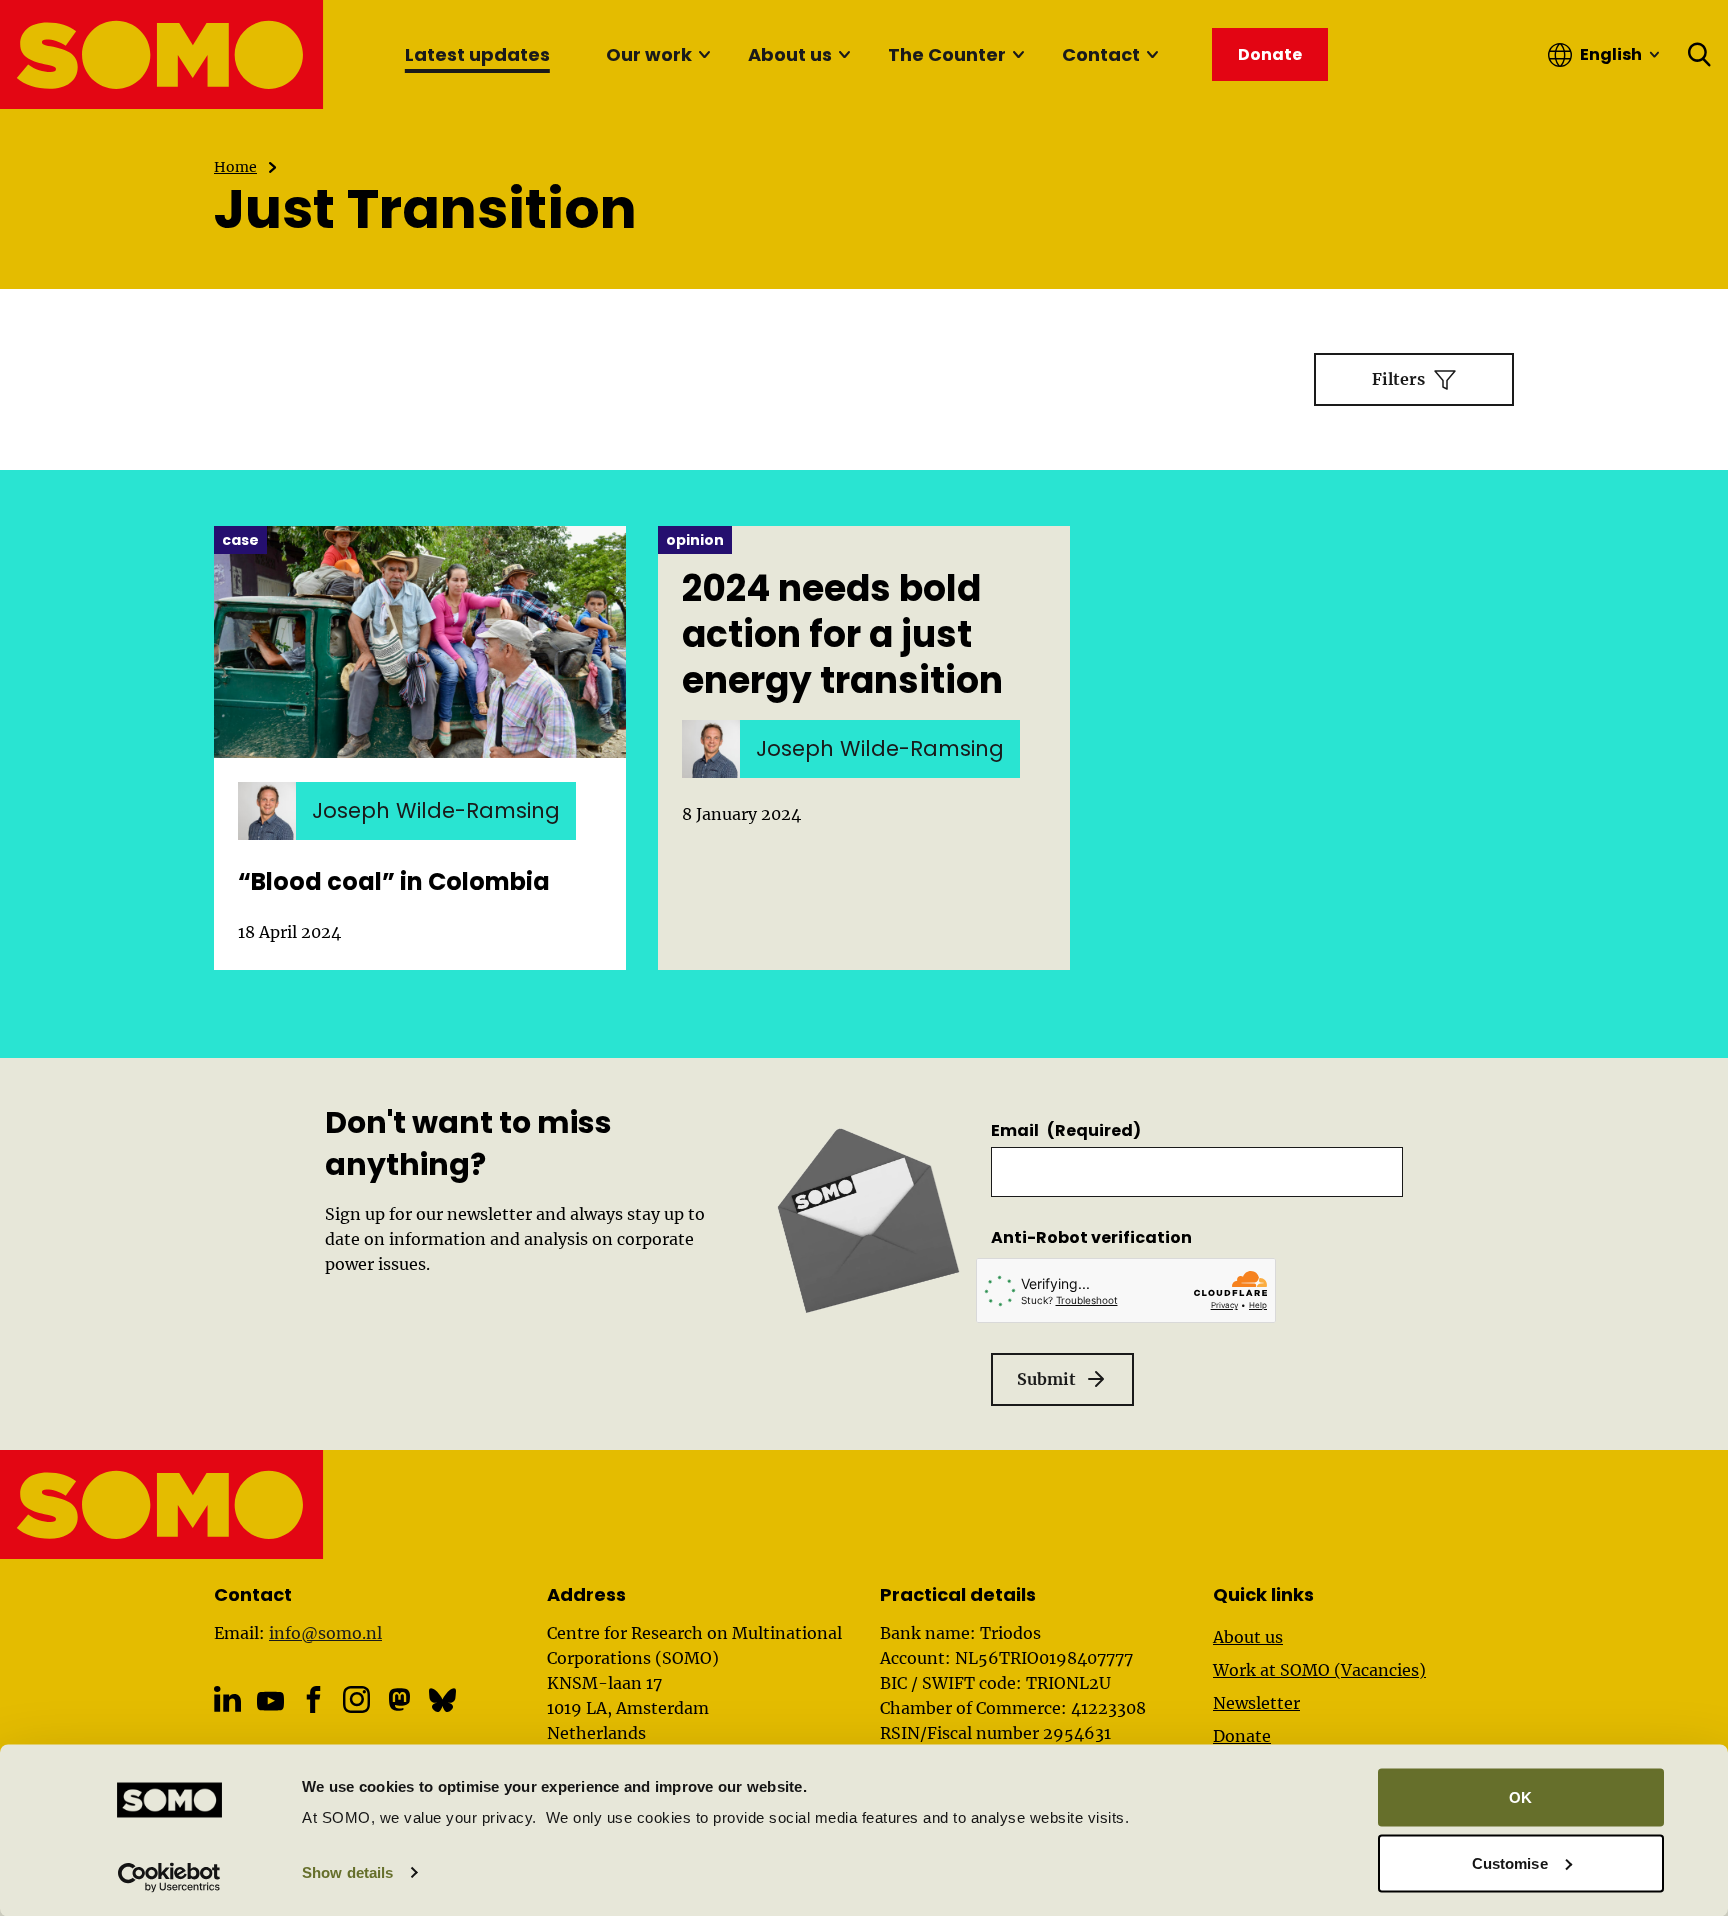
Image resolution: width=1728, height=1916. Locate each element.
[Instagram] (356, 1699)
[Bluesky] (442, 1699)
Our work (649, 54)
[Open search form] (1700, 55)
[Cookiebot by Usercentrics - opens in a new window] (169, 1877)
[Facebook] (313, 1699)
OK (1520, 1797)
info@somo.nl (325, 1633)
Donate (1242, 1736)
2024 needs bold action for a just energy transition (842, 635)
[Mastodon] (399, 1699)
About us (790, 54)
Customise (1510, 1862)
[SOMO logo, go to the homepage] (162, 54)
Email (1066, 1130)
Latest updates (477, 54)
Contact (1101, 54)
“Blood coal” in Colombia (394, 881)
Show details (347, 1872)
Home (235, 167)
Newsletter (1256, 1703)
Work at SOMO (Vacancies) (1319, 1670)
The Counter (947, 54)
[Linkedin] (227, 1699)
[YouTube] (270, 1700)
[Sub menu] (704, 55)
